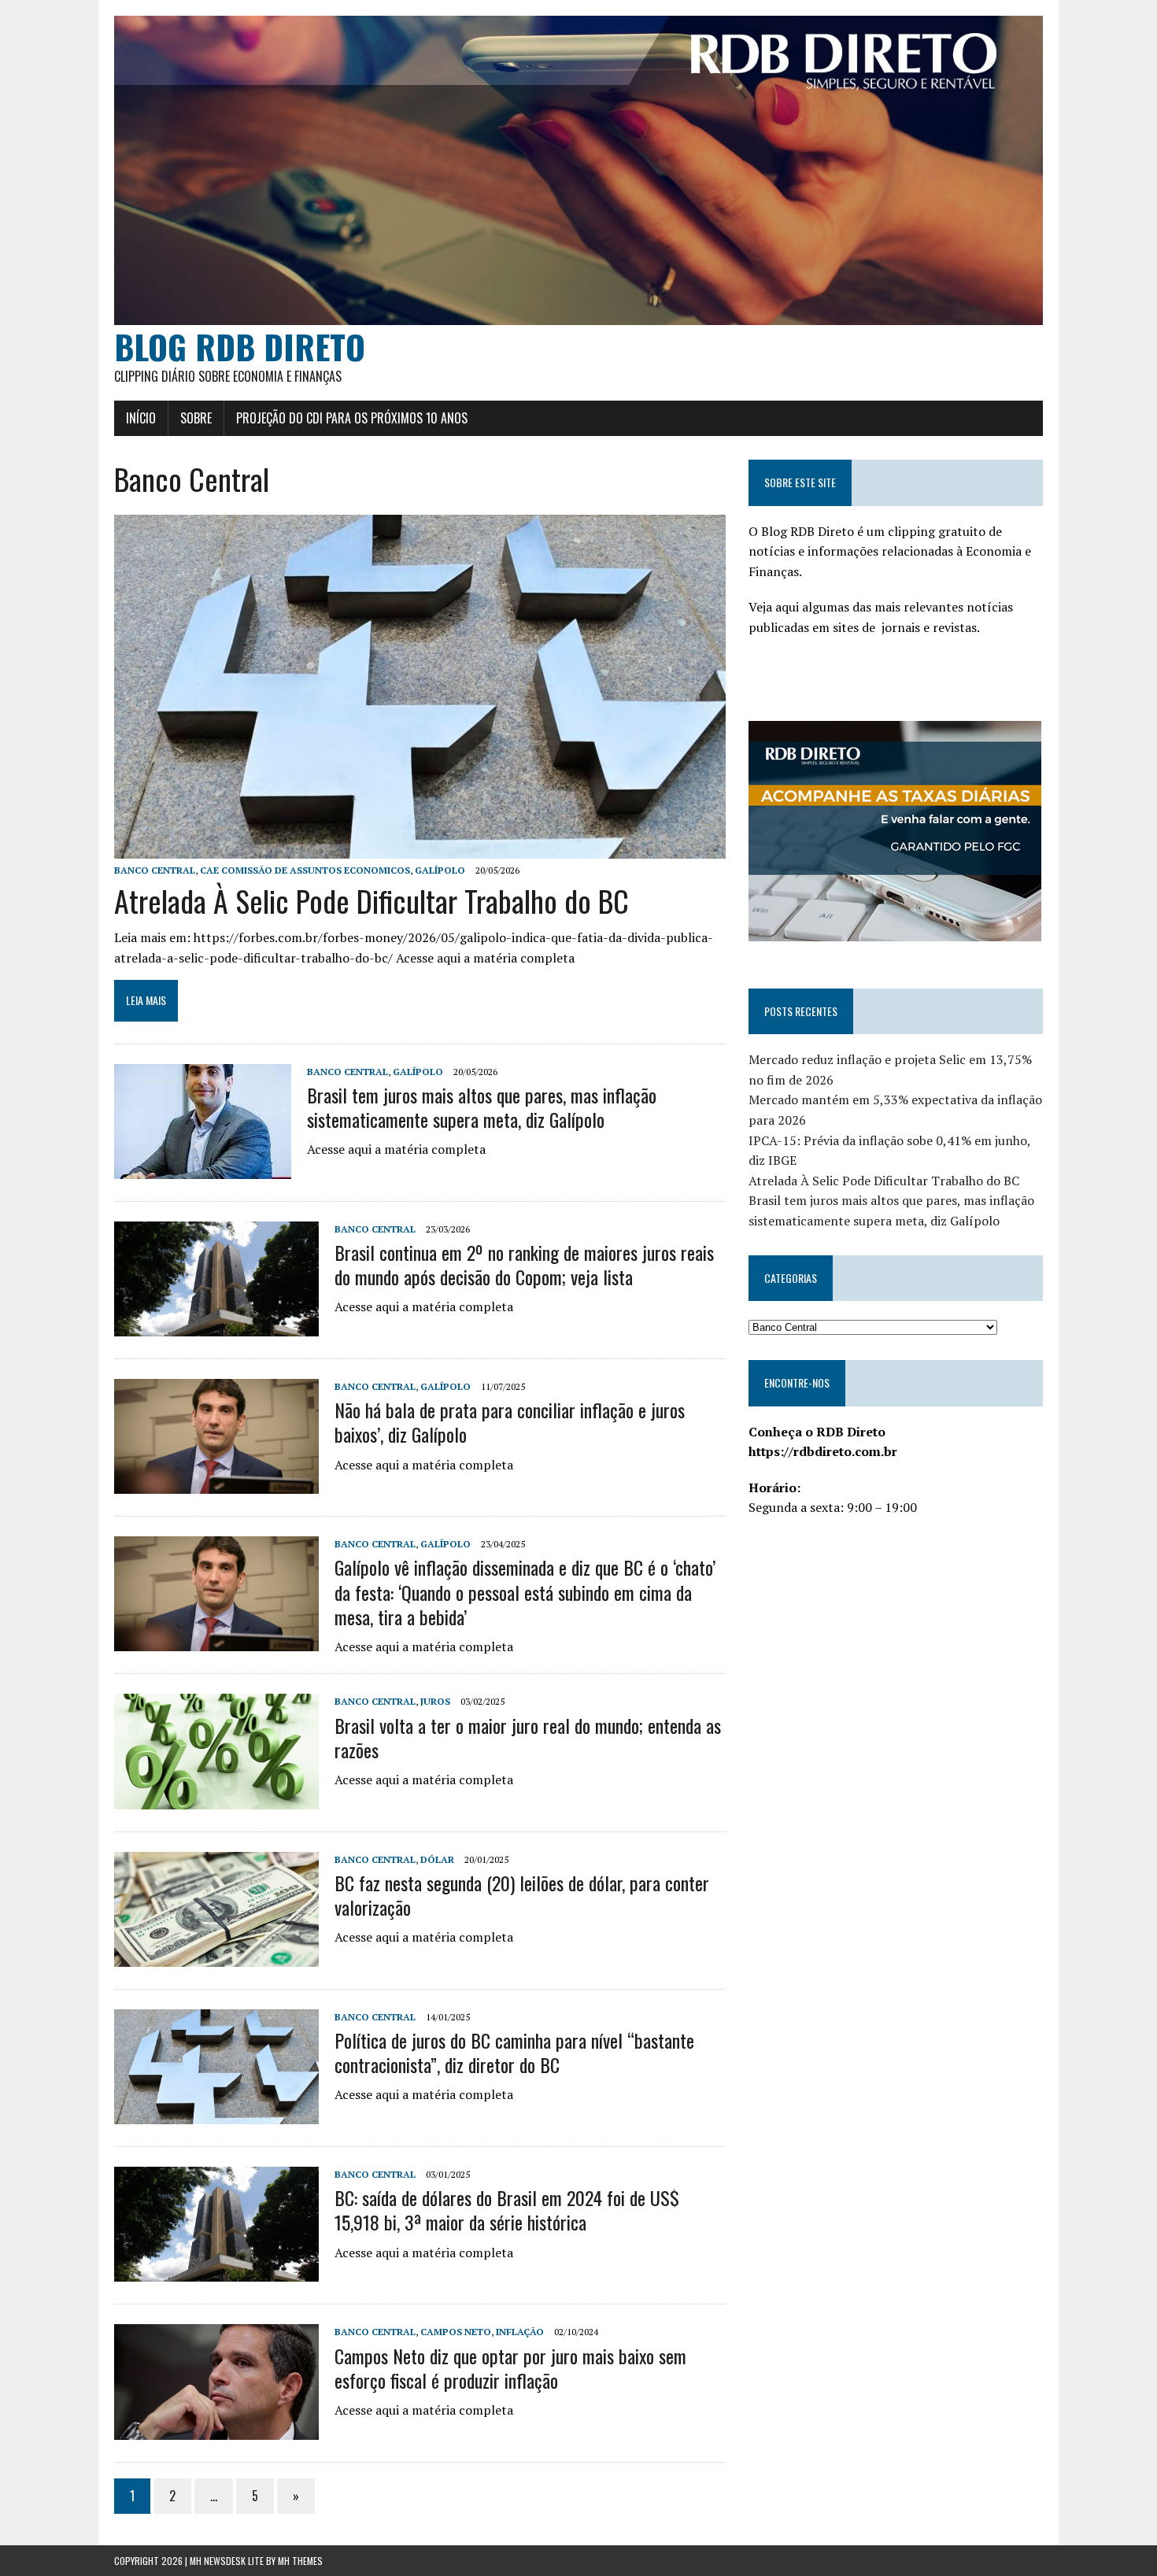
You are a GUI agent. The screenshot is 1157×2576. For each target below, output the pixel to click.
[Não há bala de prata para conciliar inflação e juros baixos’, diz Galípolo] (216, 1484)
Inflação (520, 2332)
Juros (435, 1701)
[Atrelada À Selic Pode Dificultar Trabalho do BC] (420, 848)
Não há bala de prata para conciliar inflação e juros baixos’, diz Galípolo (510, 1422)
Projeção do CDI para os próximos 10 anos (352, 418)
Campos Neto (456, 2332)
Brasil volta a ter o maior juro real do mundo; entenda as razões (528, 1737)
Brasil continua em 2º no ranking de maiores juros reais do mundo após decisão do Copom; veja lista (524, 1264)
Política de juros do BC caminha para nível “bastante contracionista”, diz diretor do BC (514, 2052)
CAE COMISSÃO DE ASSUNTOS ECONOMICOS (305, 870)
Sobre (196, 418)
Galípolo (440, 870)
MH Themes (300, 2561)
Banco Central (155, 870)
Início (141, 418)
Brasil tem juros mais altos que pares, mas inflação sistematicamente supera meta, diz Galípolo (482, 1107)
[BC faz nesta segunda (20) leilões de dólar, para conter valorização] (216, 1956)
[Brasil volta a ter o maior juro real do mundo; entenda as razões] (216, 1798)
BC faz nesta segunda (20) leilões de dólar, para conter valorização (522, 1895)
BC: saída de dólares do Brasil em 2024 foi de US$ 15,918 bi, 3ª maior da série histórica (507, 2210)
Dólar (437, 1859)
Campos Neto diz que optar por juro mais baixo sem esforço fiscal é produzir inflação (510, 2368)
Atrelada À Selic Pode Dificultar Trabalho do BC (371, 900)
